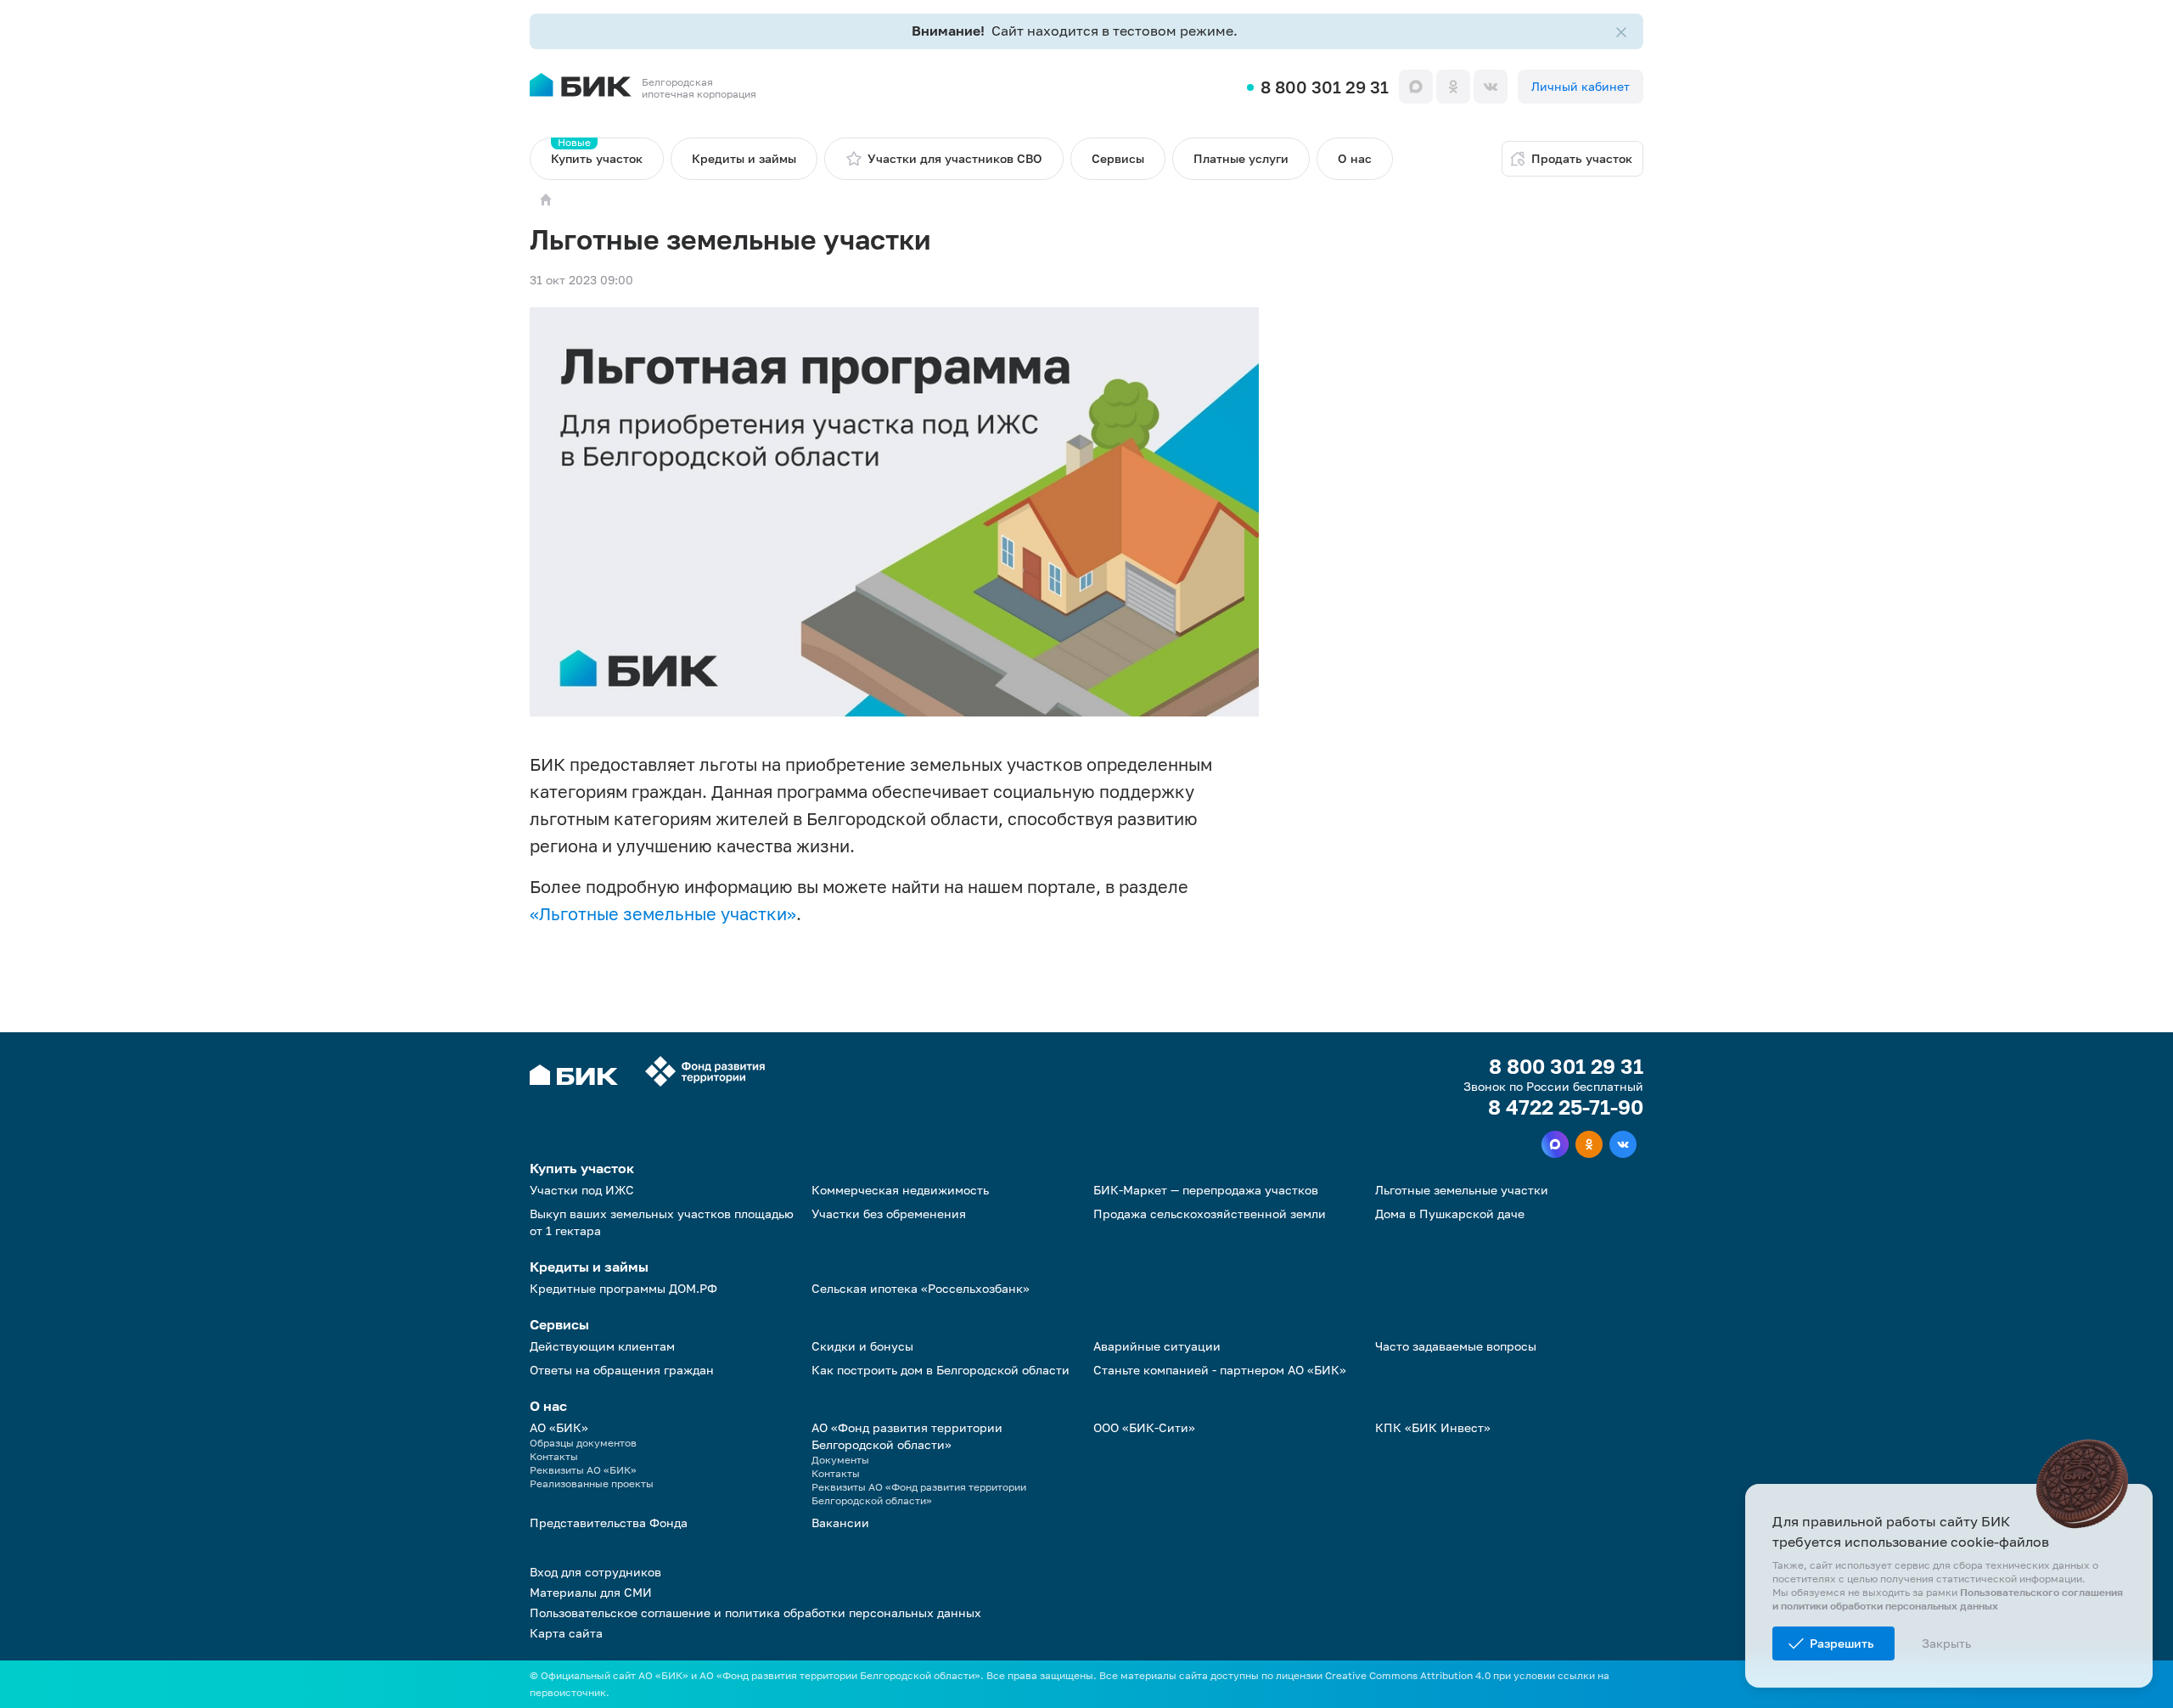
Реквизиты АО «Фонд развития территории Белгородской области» (919, 1494)
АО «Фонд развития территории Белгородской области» (907, 1436)
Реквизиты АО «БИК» (583, 1470)
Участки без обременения (889, 1214)
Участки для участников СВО (955, 158)
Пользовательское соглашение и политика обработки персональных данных (755, 1612)
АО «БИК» (559, 1427)
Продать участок (1582, 158)
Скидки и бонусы (862, 1346)
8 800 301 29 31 (1325, 87)
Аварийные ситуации (1157, 1346)
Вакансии (840, 1523)
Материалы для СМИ (591, 1592)
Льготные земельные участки (1462, 1190)
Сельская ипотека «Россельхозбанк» (921, 1288)
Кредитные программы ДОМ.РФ (623, 1288)
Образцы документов (583, 1443)
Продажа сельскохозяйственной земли (1210, 1214)
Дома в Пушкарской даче (1450, 1214)
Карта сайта (566, 1633)
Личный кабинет (1581, 86)
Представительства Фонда (609, 1523)
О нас (1355, 158)
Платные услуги (1241, 158)
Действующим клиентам (602, 1346)
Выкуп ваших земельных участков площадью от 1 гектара (662, 1222)
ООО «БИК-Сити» (1144, 1427)
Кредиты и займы (744, 158)
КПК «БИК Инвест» (1433, 1427)
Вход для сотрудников (595, 1572)
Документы (840, 1460)
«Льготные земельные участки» (663, 913)
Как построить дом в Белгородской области (941, 1370)
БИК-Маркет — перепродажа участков (1206, 1190)
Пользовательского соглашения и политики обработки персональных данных (1948, 1599)
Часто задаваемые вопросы (1456, 1346)
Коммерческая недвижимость (900, 1190)
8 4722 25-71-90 (1566, 1107)
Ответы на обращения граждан (622, 1370)
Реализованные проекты (592, 1483)
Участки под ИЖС (582, 1190)
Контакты (554, 1456)
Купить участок (597, 152)
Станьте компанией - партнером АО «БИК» (1220, 1370)
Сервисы (1118, 158)
